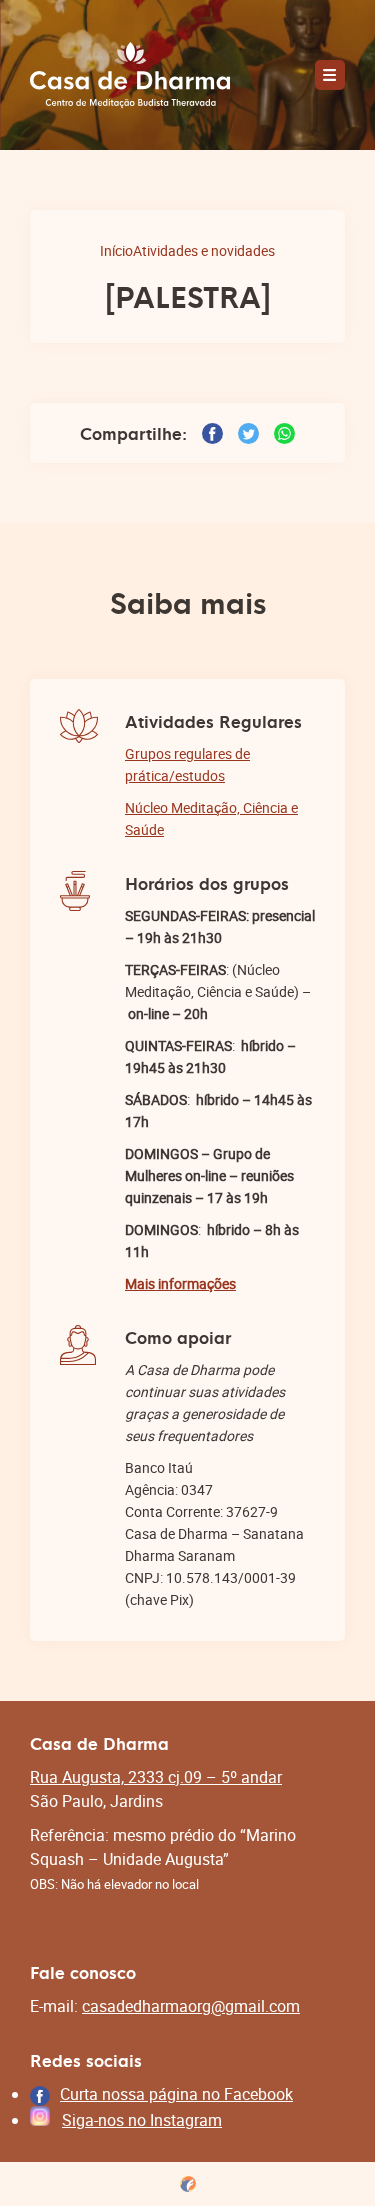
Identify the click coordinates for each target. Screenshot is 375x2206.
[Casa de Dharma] (130, 75)
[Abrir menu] (330, 75)
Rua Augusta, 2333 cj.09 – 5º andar (156, 1777)
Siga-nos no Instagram (142, 2120)
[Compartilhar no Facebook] (212, 433)
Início (116, 250)
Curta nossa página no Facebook (176, 2094)
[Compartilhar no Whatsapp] (284, 433)
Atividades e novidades (204, 250)
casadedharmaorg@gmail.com (191, 2006)
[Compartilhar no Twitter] (248, 433)
